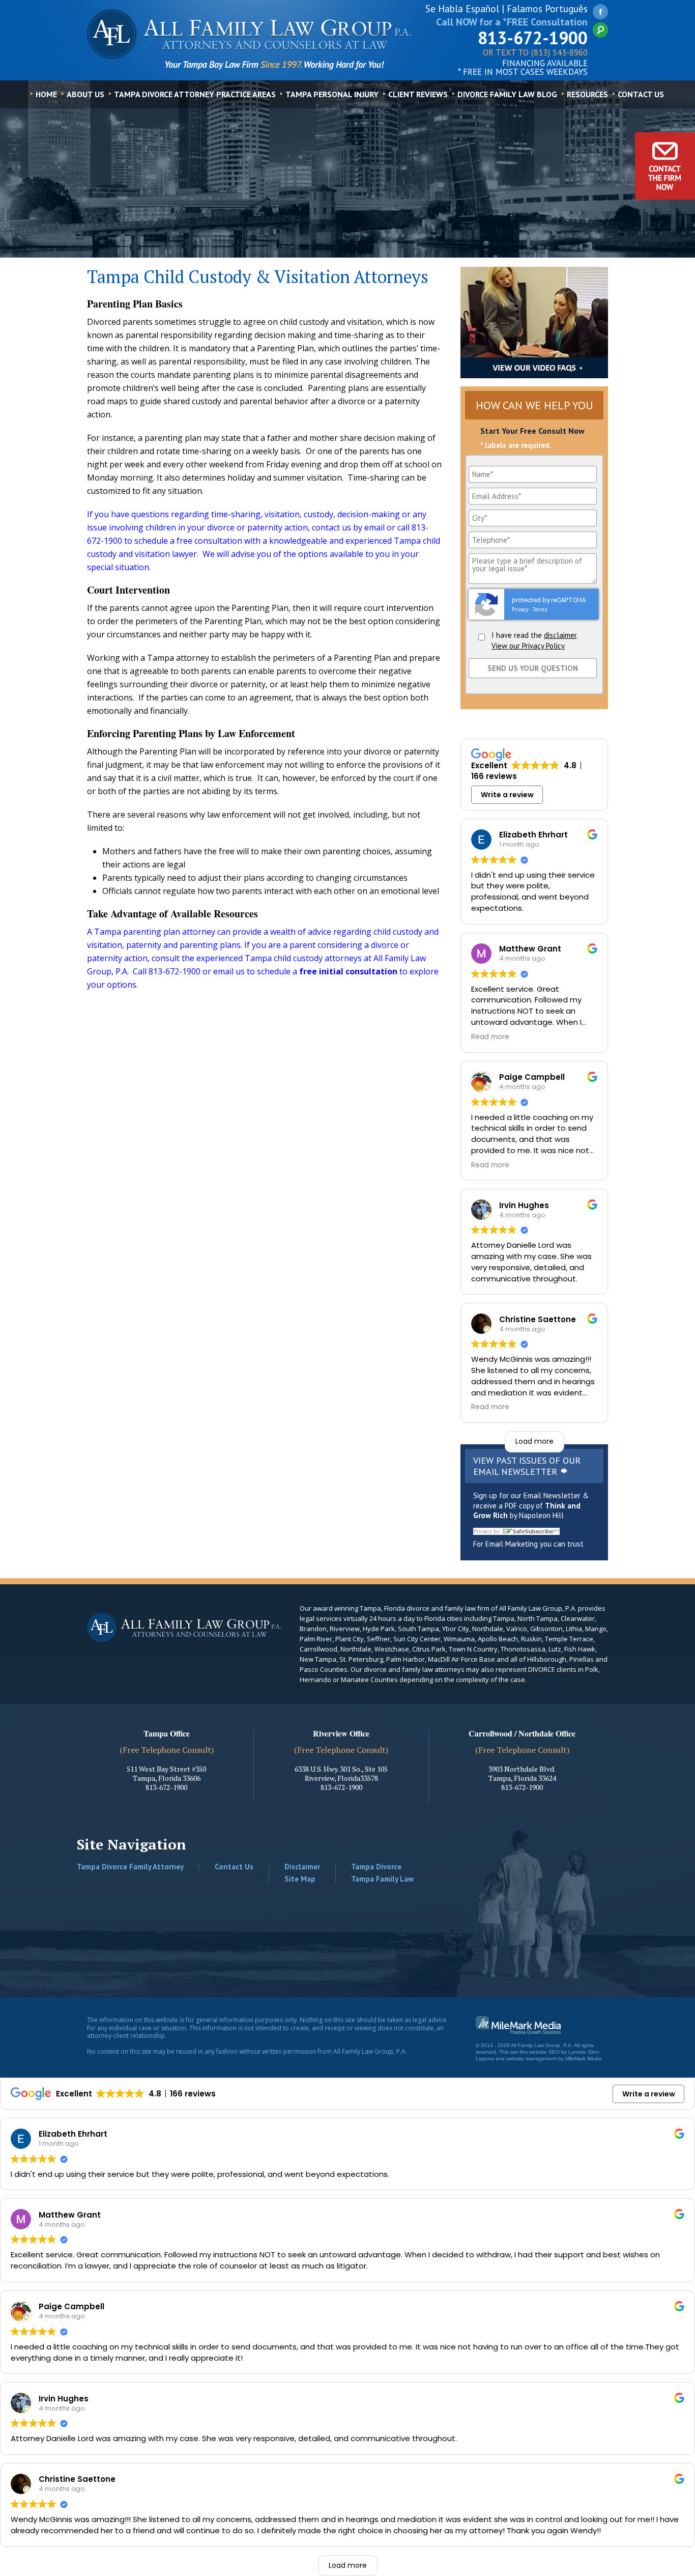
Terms (540, 610)
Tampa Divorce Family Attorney (130, 1867)
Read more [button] (490, 1037)
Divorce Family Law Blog (507, 94)
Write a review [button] (507, 795)
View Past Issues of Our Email (527, 1466)
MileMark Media (583, 2059)
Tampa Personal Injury (332, 94)
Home (46, 94)
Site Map (300, 1879)
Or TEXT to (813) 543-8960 (535, 53)
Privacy (520, 610)
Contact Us (641, 94)
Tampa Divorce (376, 1867)
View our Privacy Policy (528, 646)
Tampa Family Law (382, 1879)
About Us (85, 94)
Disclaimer (302, 1867)
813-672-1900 (533, 38)
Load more (534, 1441)
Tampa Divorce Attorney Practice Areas (195, 94)
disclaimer (560, 635)
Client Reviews (418, 94)
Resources (587, 94)
